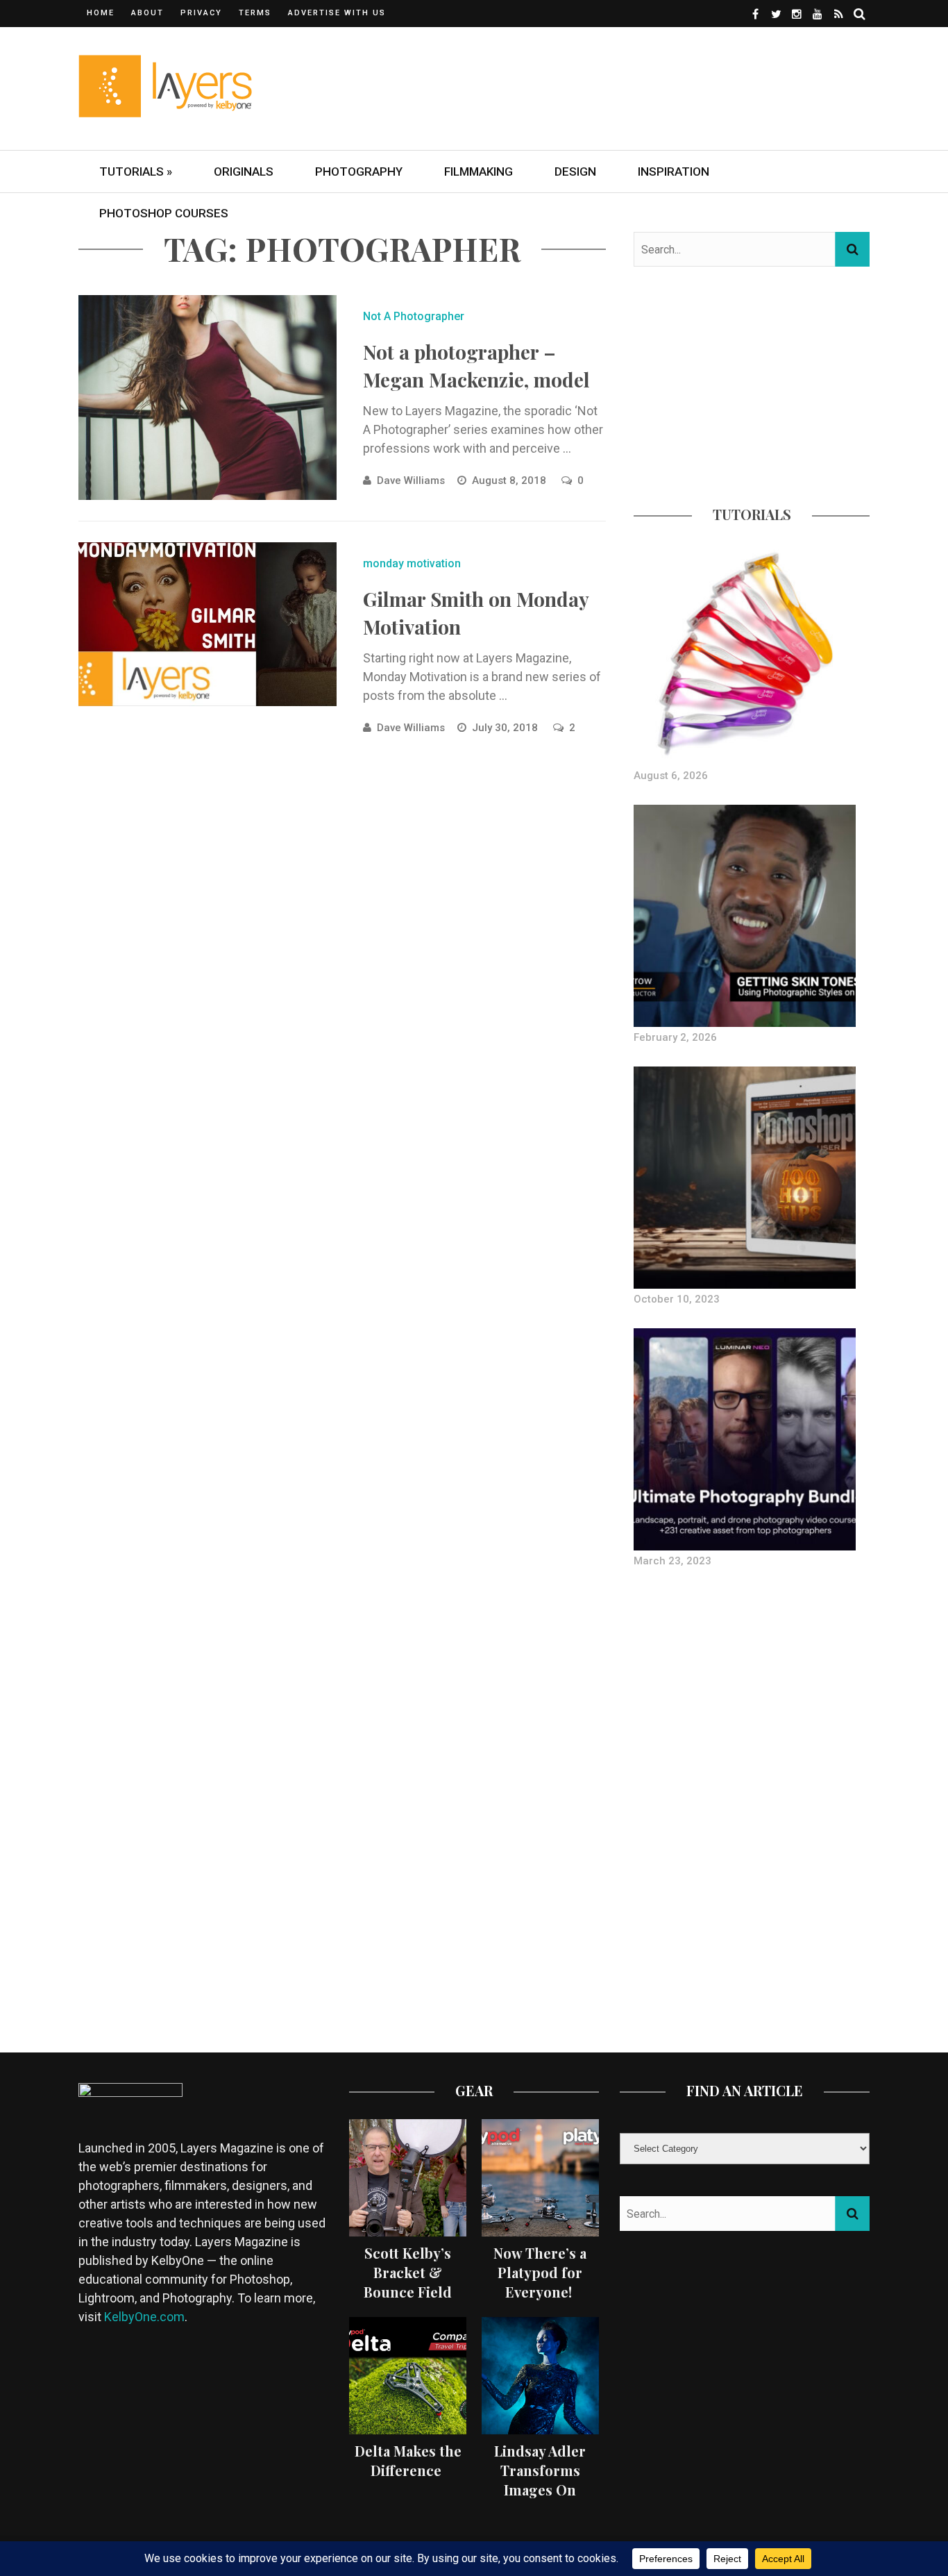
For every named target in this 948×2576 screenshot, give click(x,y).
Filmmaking (479, 172)
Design (575, 172)
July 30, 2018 (506, 728)
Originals (244, 172)
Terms (255, 13)
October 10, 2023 (677, 1299)
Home (101, 13)
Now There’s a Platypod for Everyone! (540, 2272)
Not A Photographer (414, 316)
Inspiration (674, 172)
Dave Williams (411, 480)
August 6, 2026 (671, 776)
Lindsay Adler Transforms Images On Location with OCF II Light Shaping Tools (540, 2499)
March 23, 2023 (672, 1561)
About (147, 13)
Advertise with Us (337, 13)
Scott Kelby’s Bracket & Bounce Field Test (408, 2282)
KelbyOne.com (144, 2317)
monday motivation (412, 563)
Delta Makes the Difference (408, 2460)
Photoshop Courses (164, 213)
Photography (359, 172)
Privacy (201, 13)
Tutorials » (136, 172)
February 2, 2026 (675, 1037)
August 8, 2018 (510, 480)
